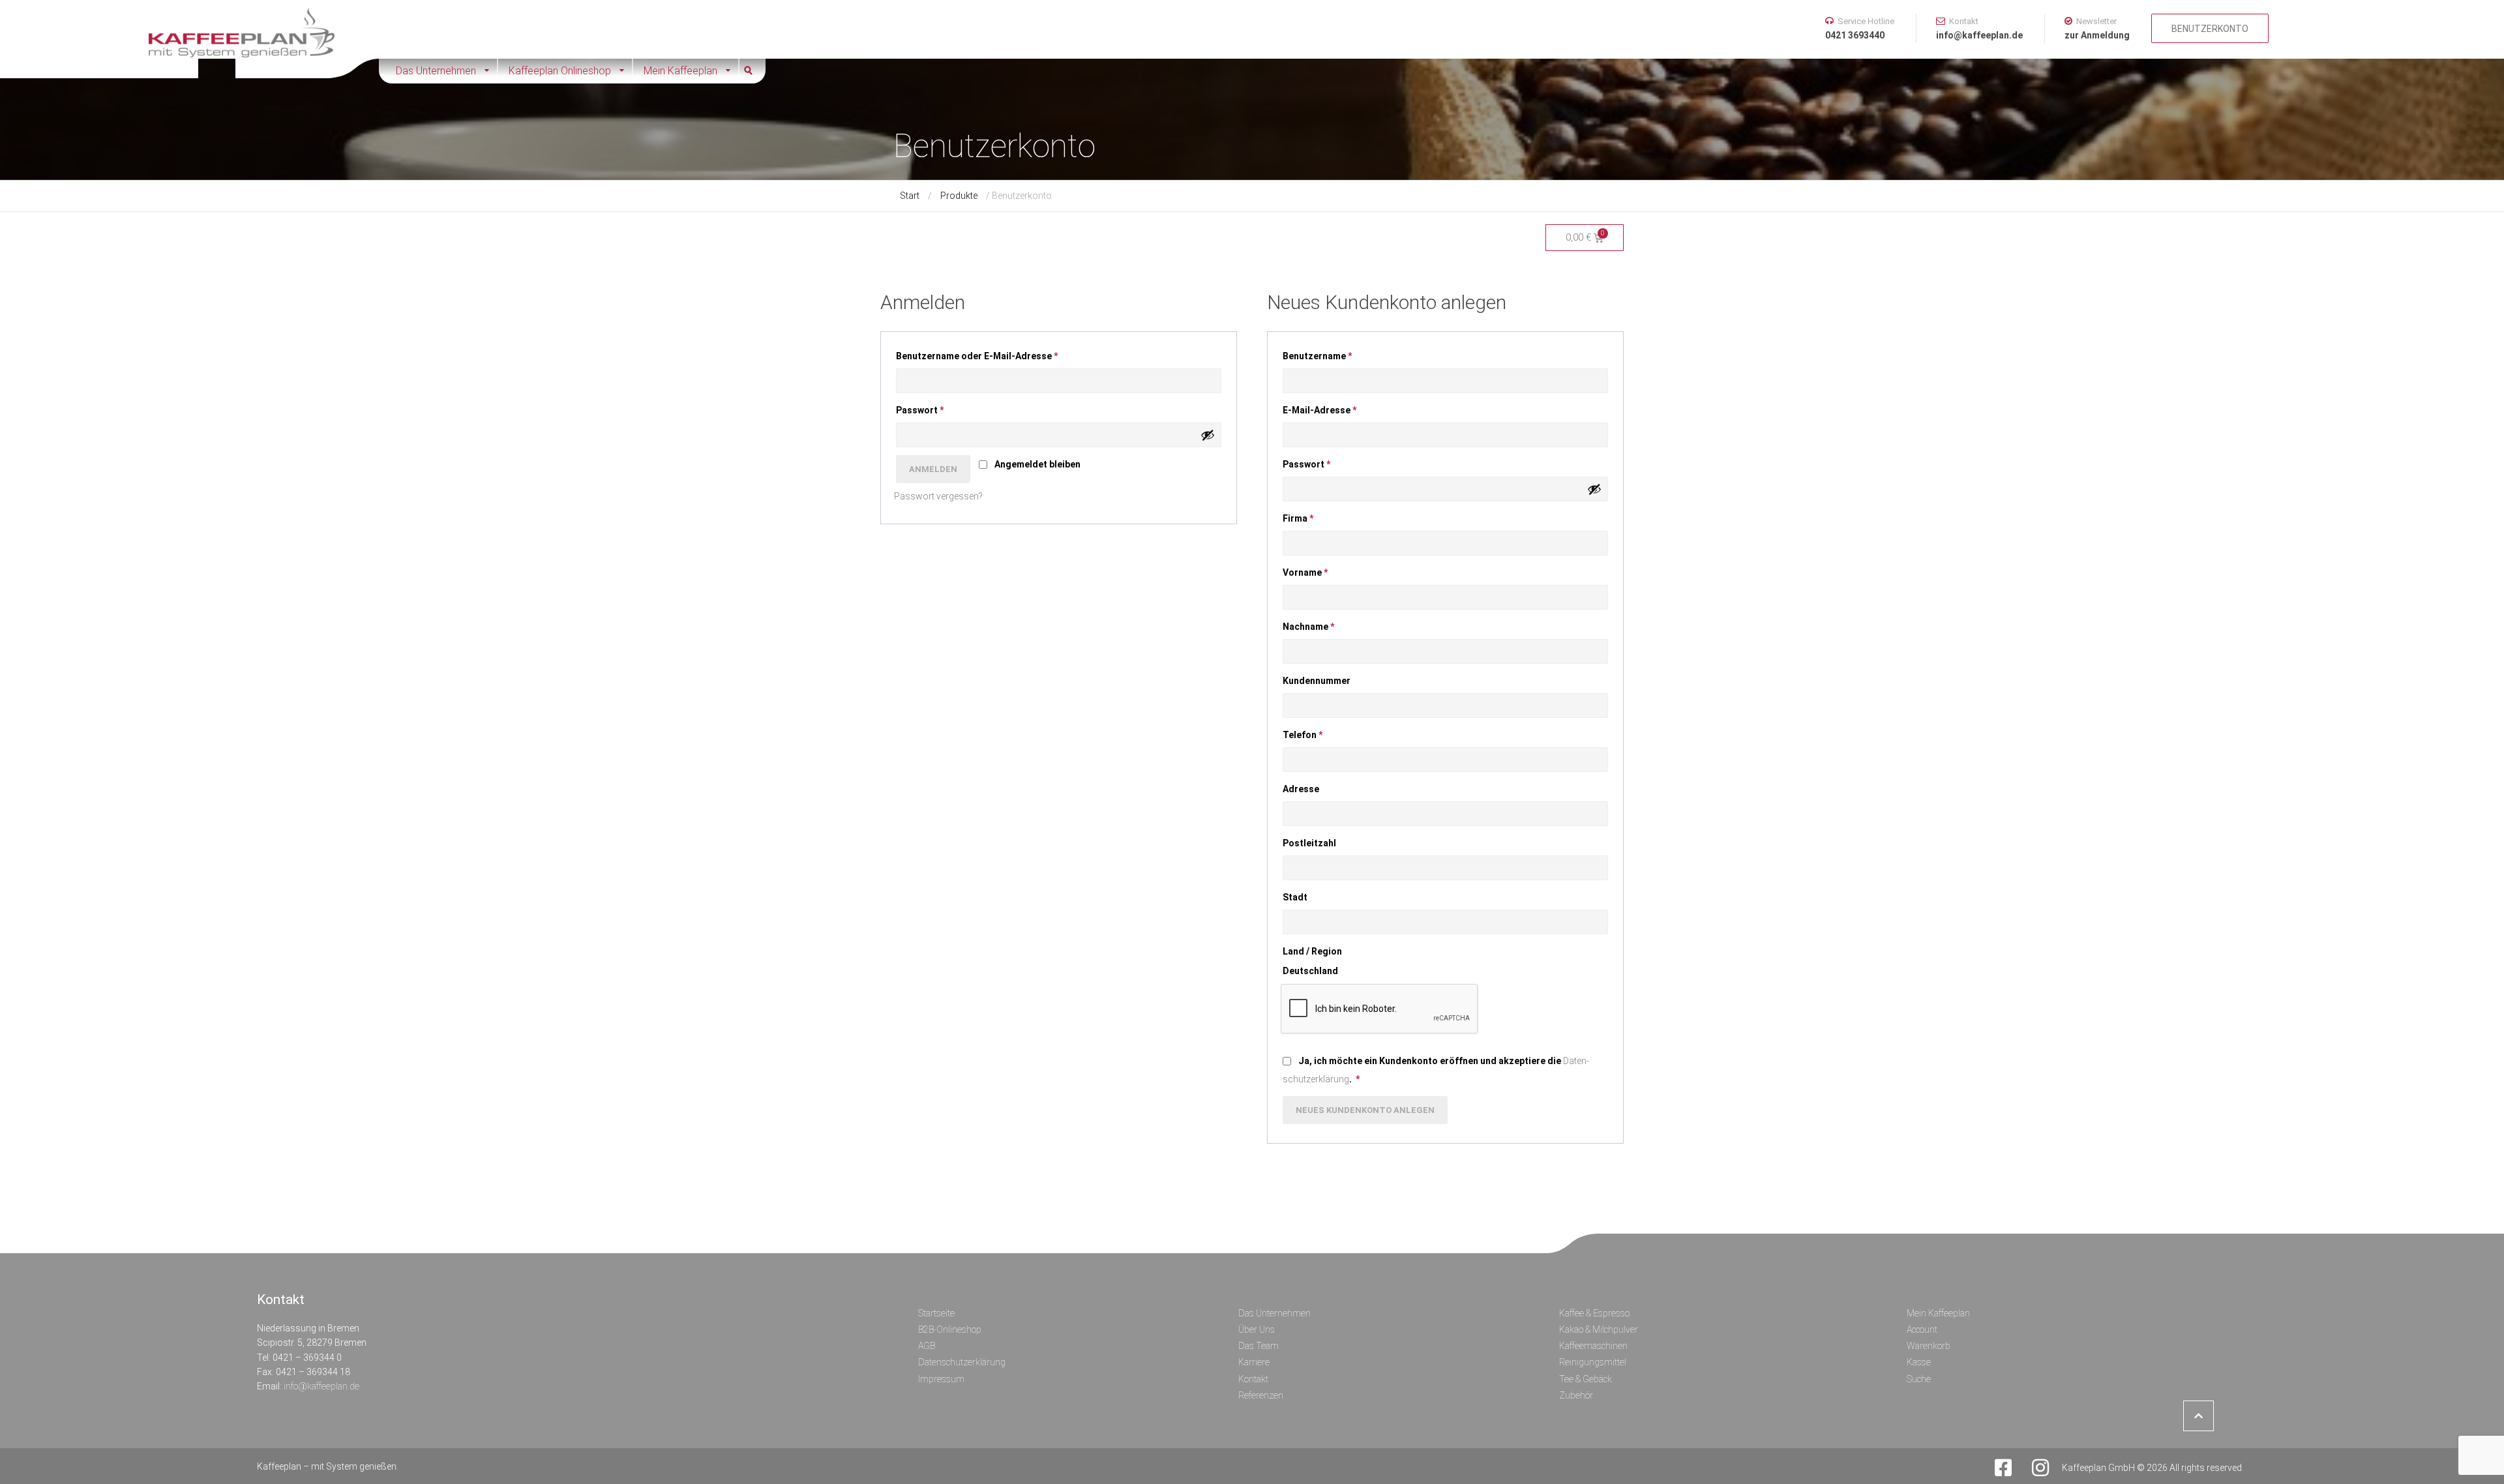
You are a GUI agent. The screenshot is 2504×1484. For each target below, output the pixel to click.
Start (910, 196)
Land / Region (1313, 951)
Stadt (1296, 897)
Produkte (959, 196)
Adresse (1302, 789)
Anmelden (933, 469)
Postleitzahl (1310, 843)
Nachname (1308, 627)
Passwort (929, 408)
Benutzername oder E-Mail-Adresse (986, 354)
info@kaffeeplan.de (321, 1386)
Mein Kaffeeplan (680, 71)
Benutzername (1326, 354)
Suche (753, 71)
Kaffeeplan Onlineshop (560, 71)
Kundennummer (1318, 681)
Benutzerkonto (2210, 29)
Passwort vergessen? (938, 496)
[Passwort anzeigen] (1208, 435)
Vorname (1305, 572)
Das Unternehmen (436, 71)
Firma (1298, 518)
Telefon (1303, 735)
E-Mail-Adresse (1329, 408)
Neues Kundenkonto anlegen (1365, 1110)
